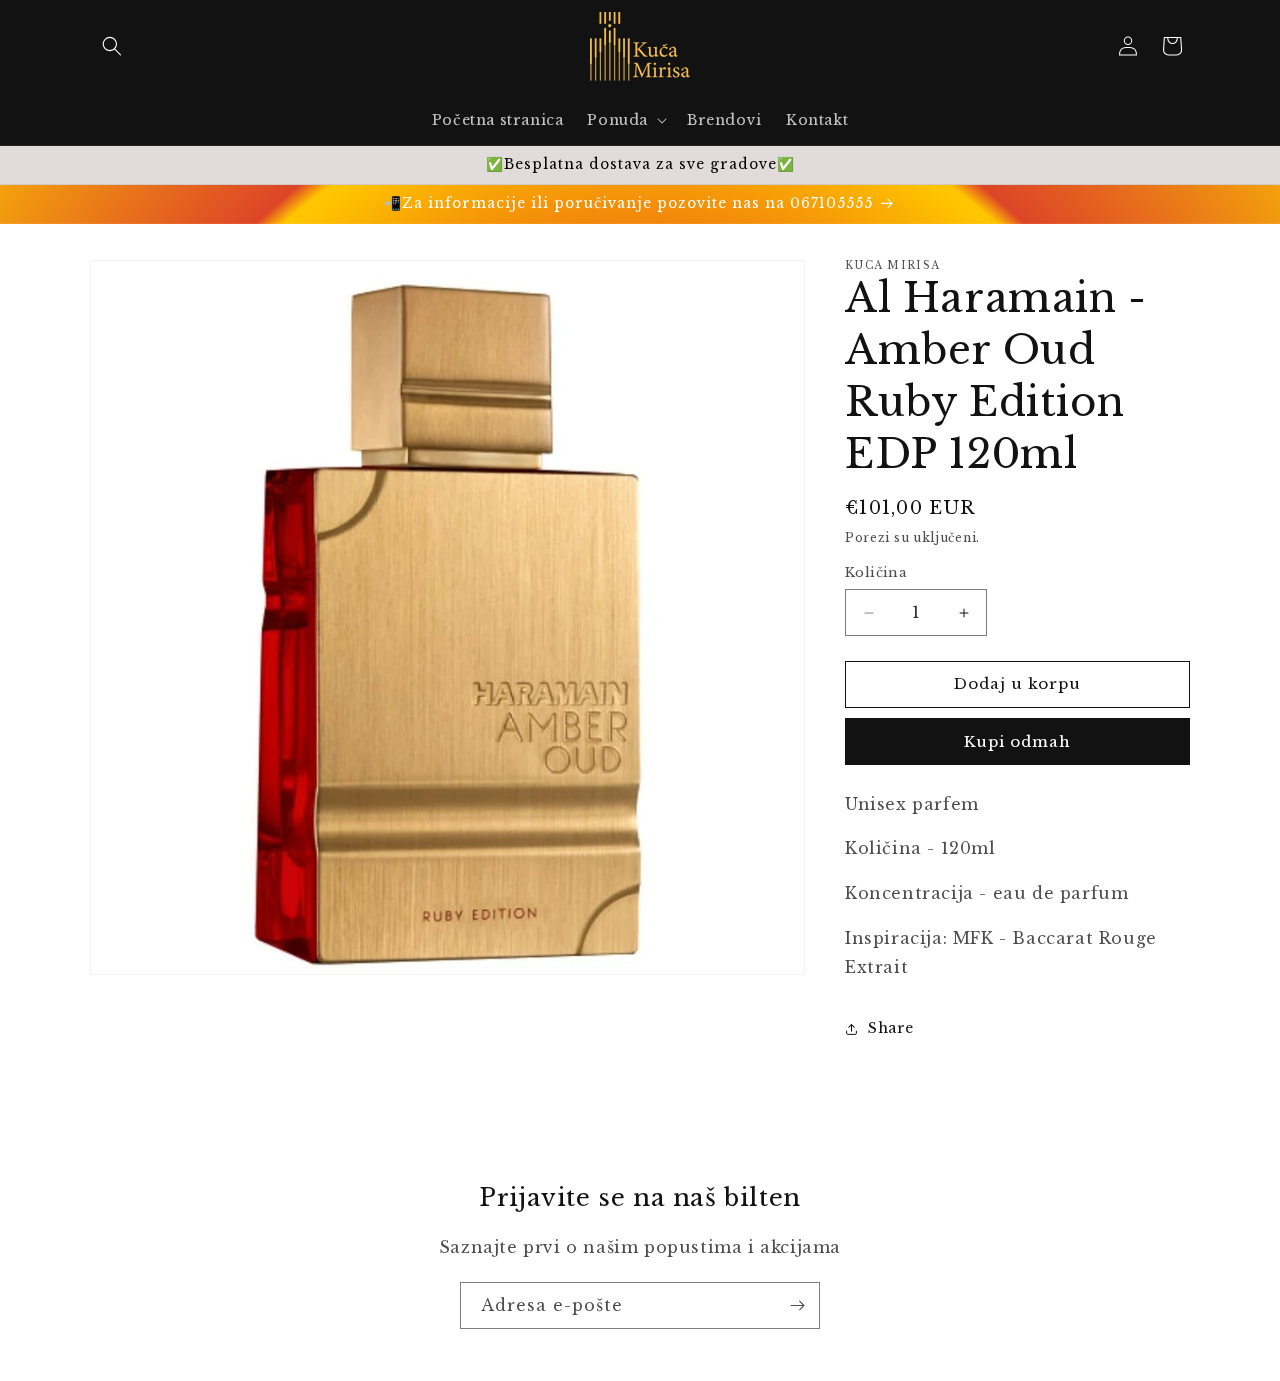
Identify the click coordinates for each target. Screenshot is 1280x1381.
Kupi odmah (1017, 741)
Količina (876, 573)
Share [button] (891, 1028)
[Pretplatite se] (797, 1305)
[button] (112, 46)
